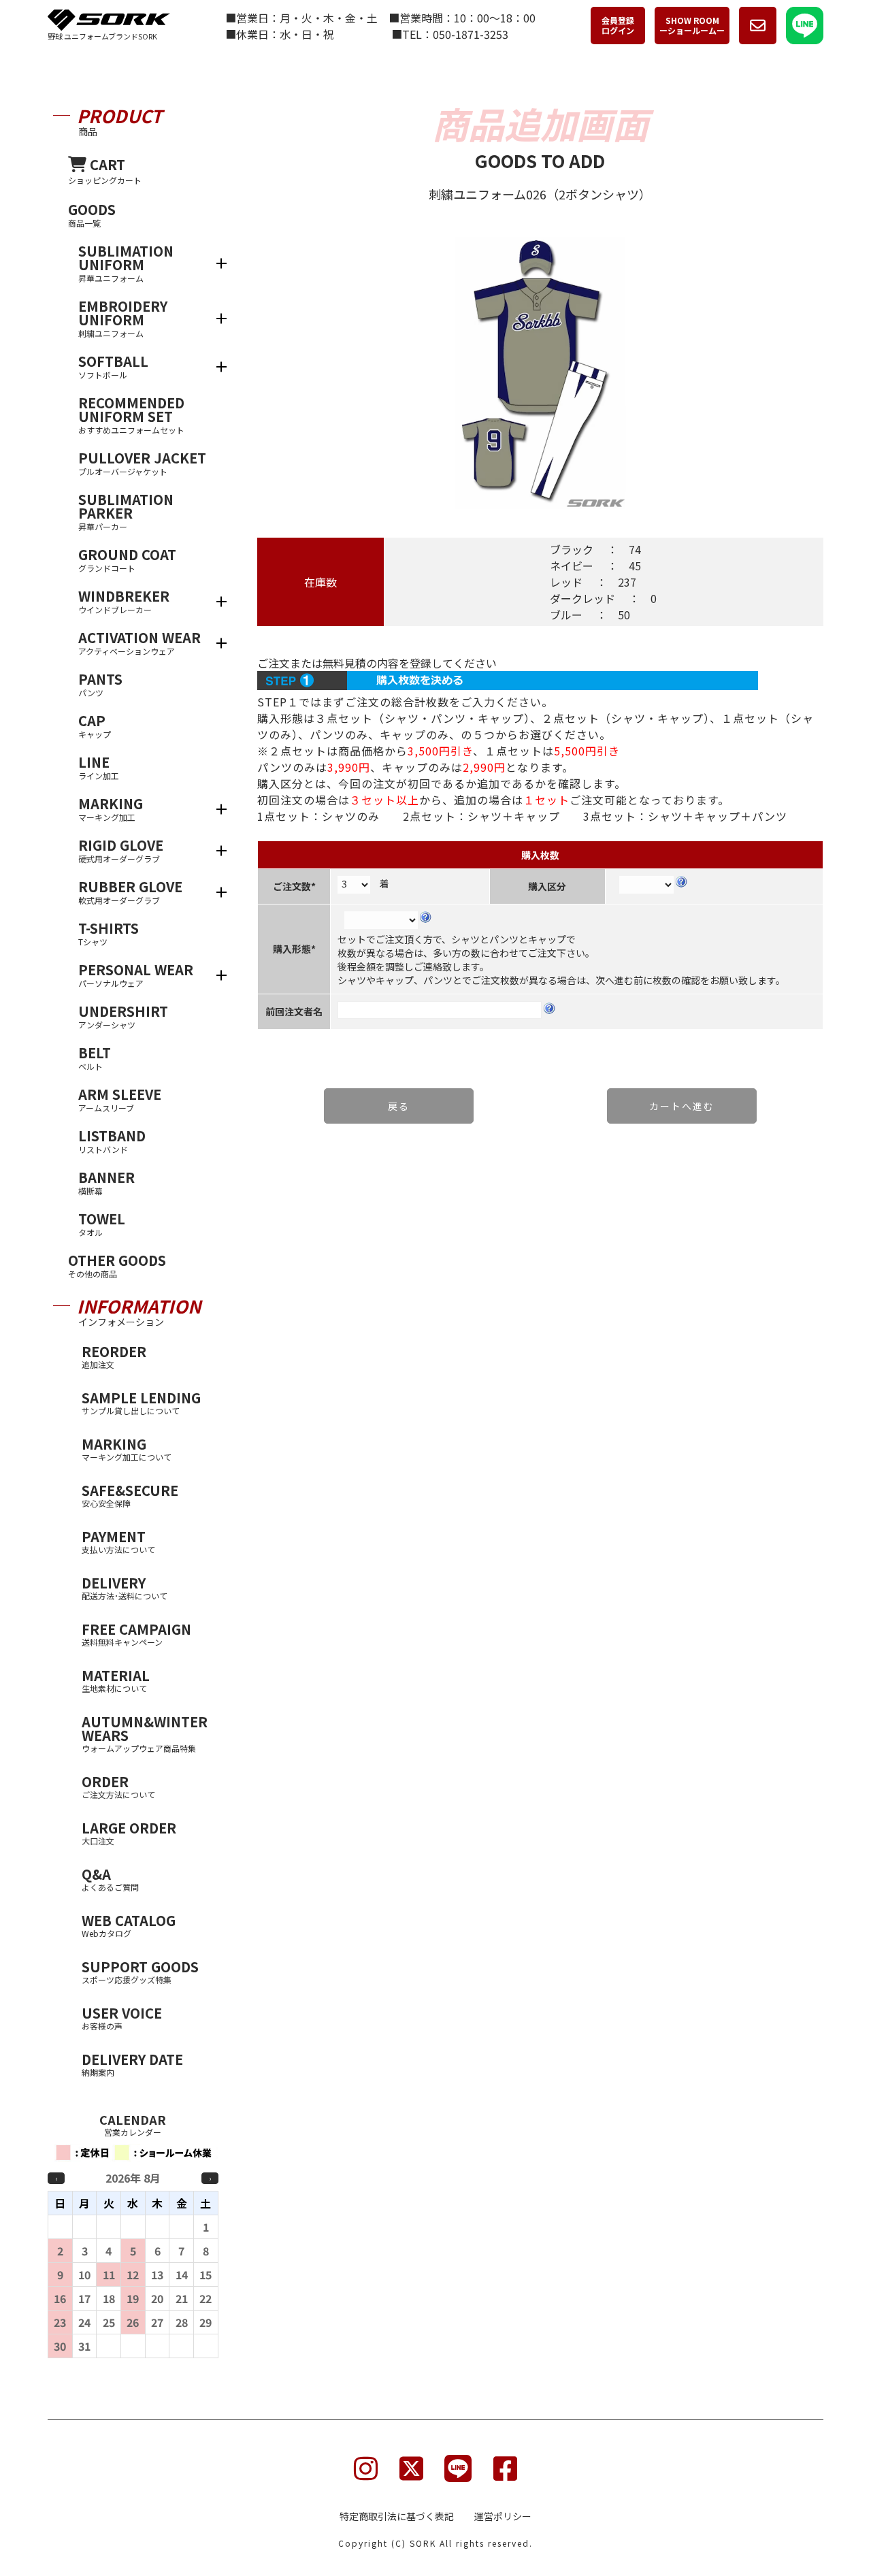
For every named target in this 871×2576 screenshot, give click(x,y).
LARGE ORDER (129, 1832)
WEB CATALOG (129, 1925)
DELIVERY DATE (132, 2064)
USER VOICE (122, 2017)
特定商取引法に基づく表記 (397, 2516)
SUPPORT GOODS (140, 1971)
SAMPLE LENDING (141, 1402)
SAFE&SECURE (130, 1495)
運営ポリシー (503, 2516)
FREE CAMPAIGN (136, 1633)
